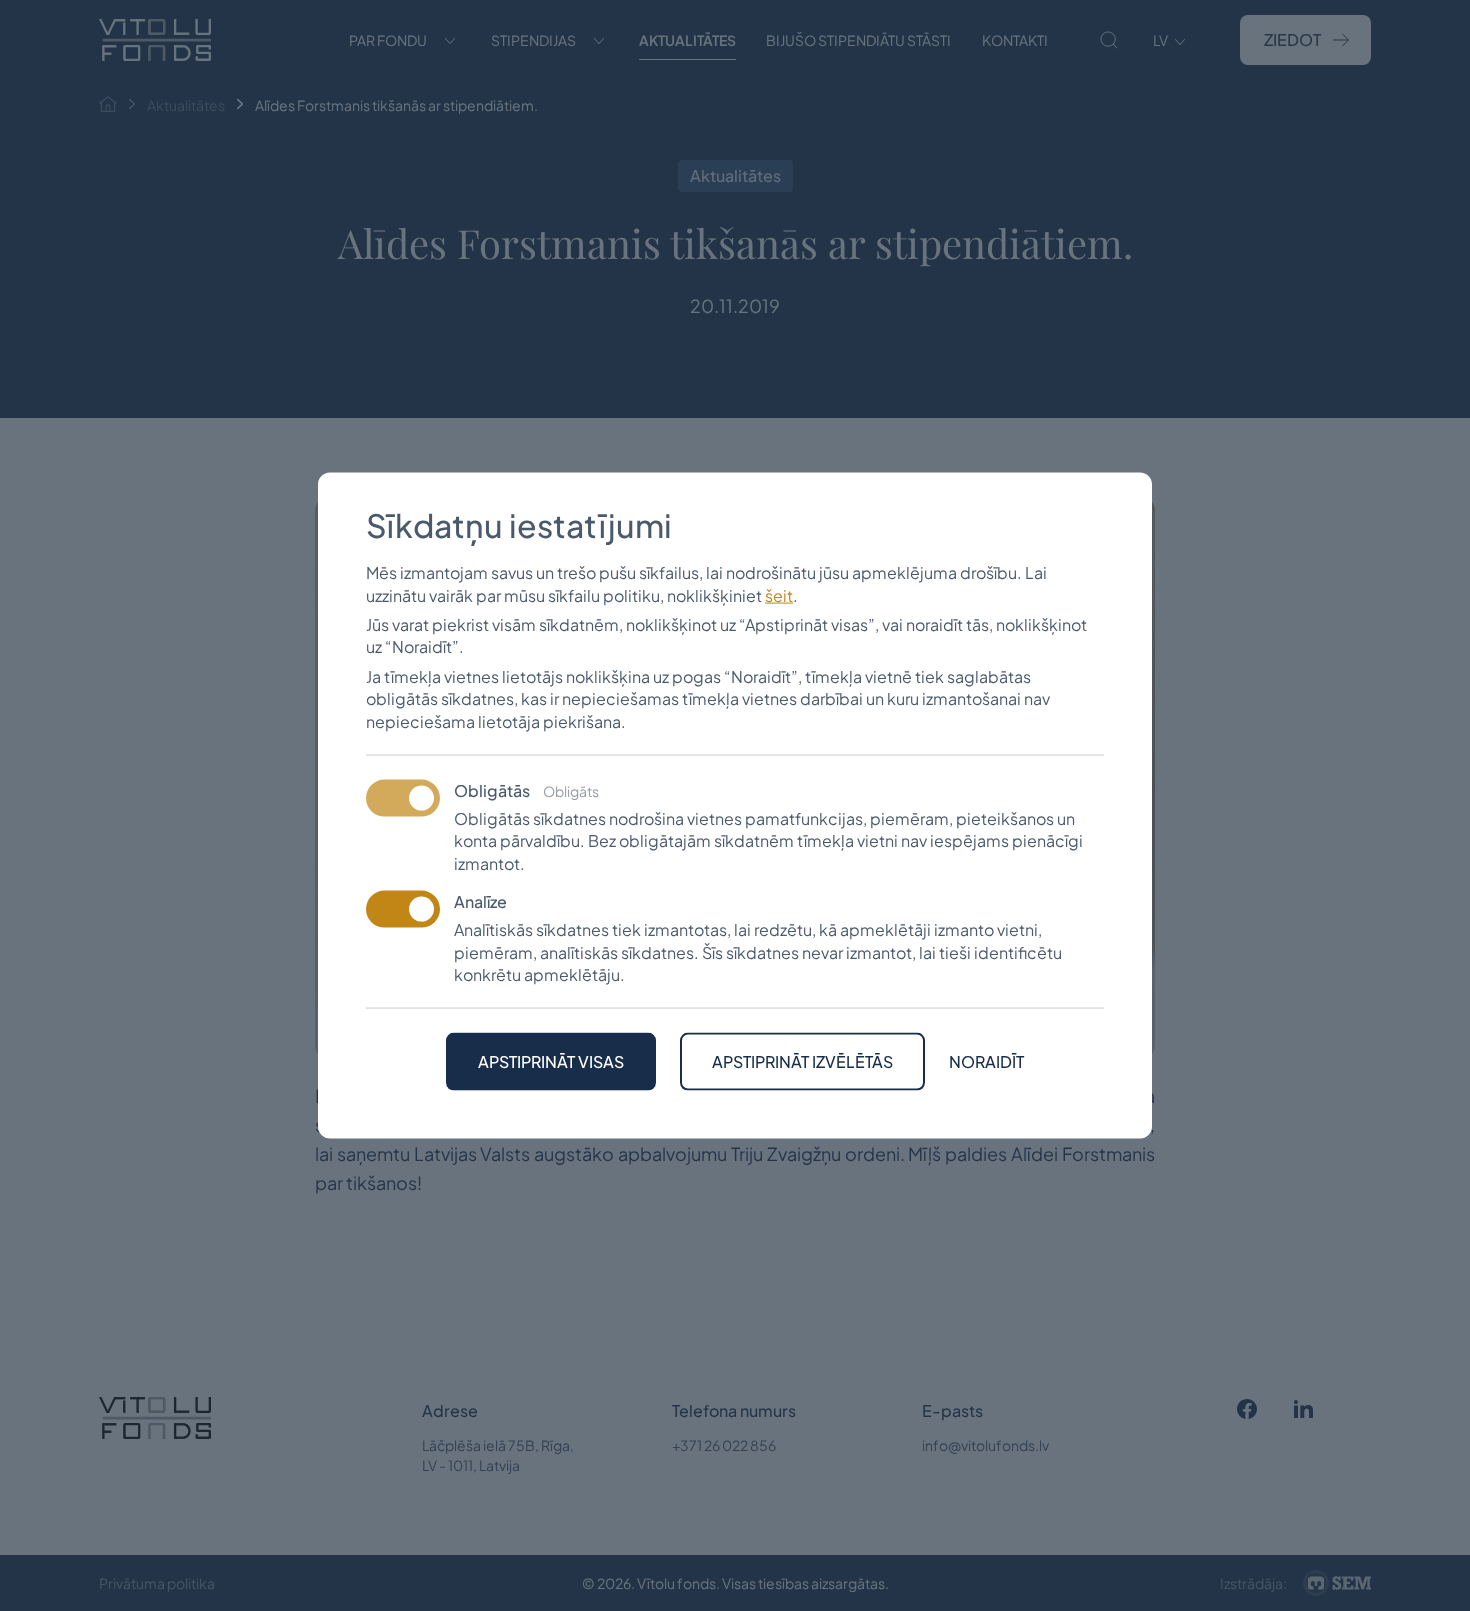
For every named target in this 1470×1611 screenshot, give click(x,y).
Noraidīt (986, 1062)
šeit (779, 594)
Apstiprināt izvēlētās (802, 1061)
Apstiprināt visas (551, 1061)
